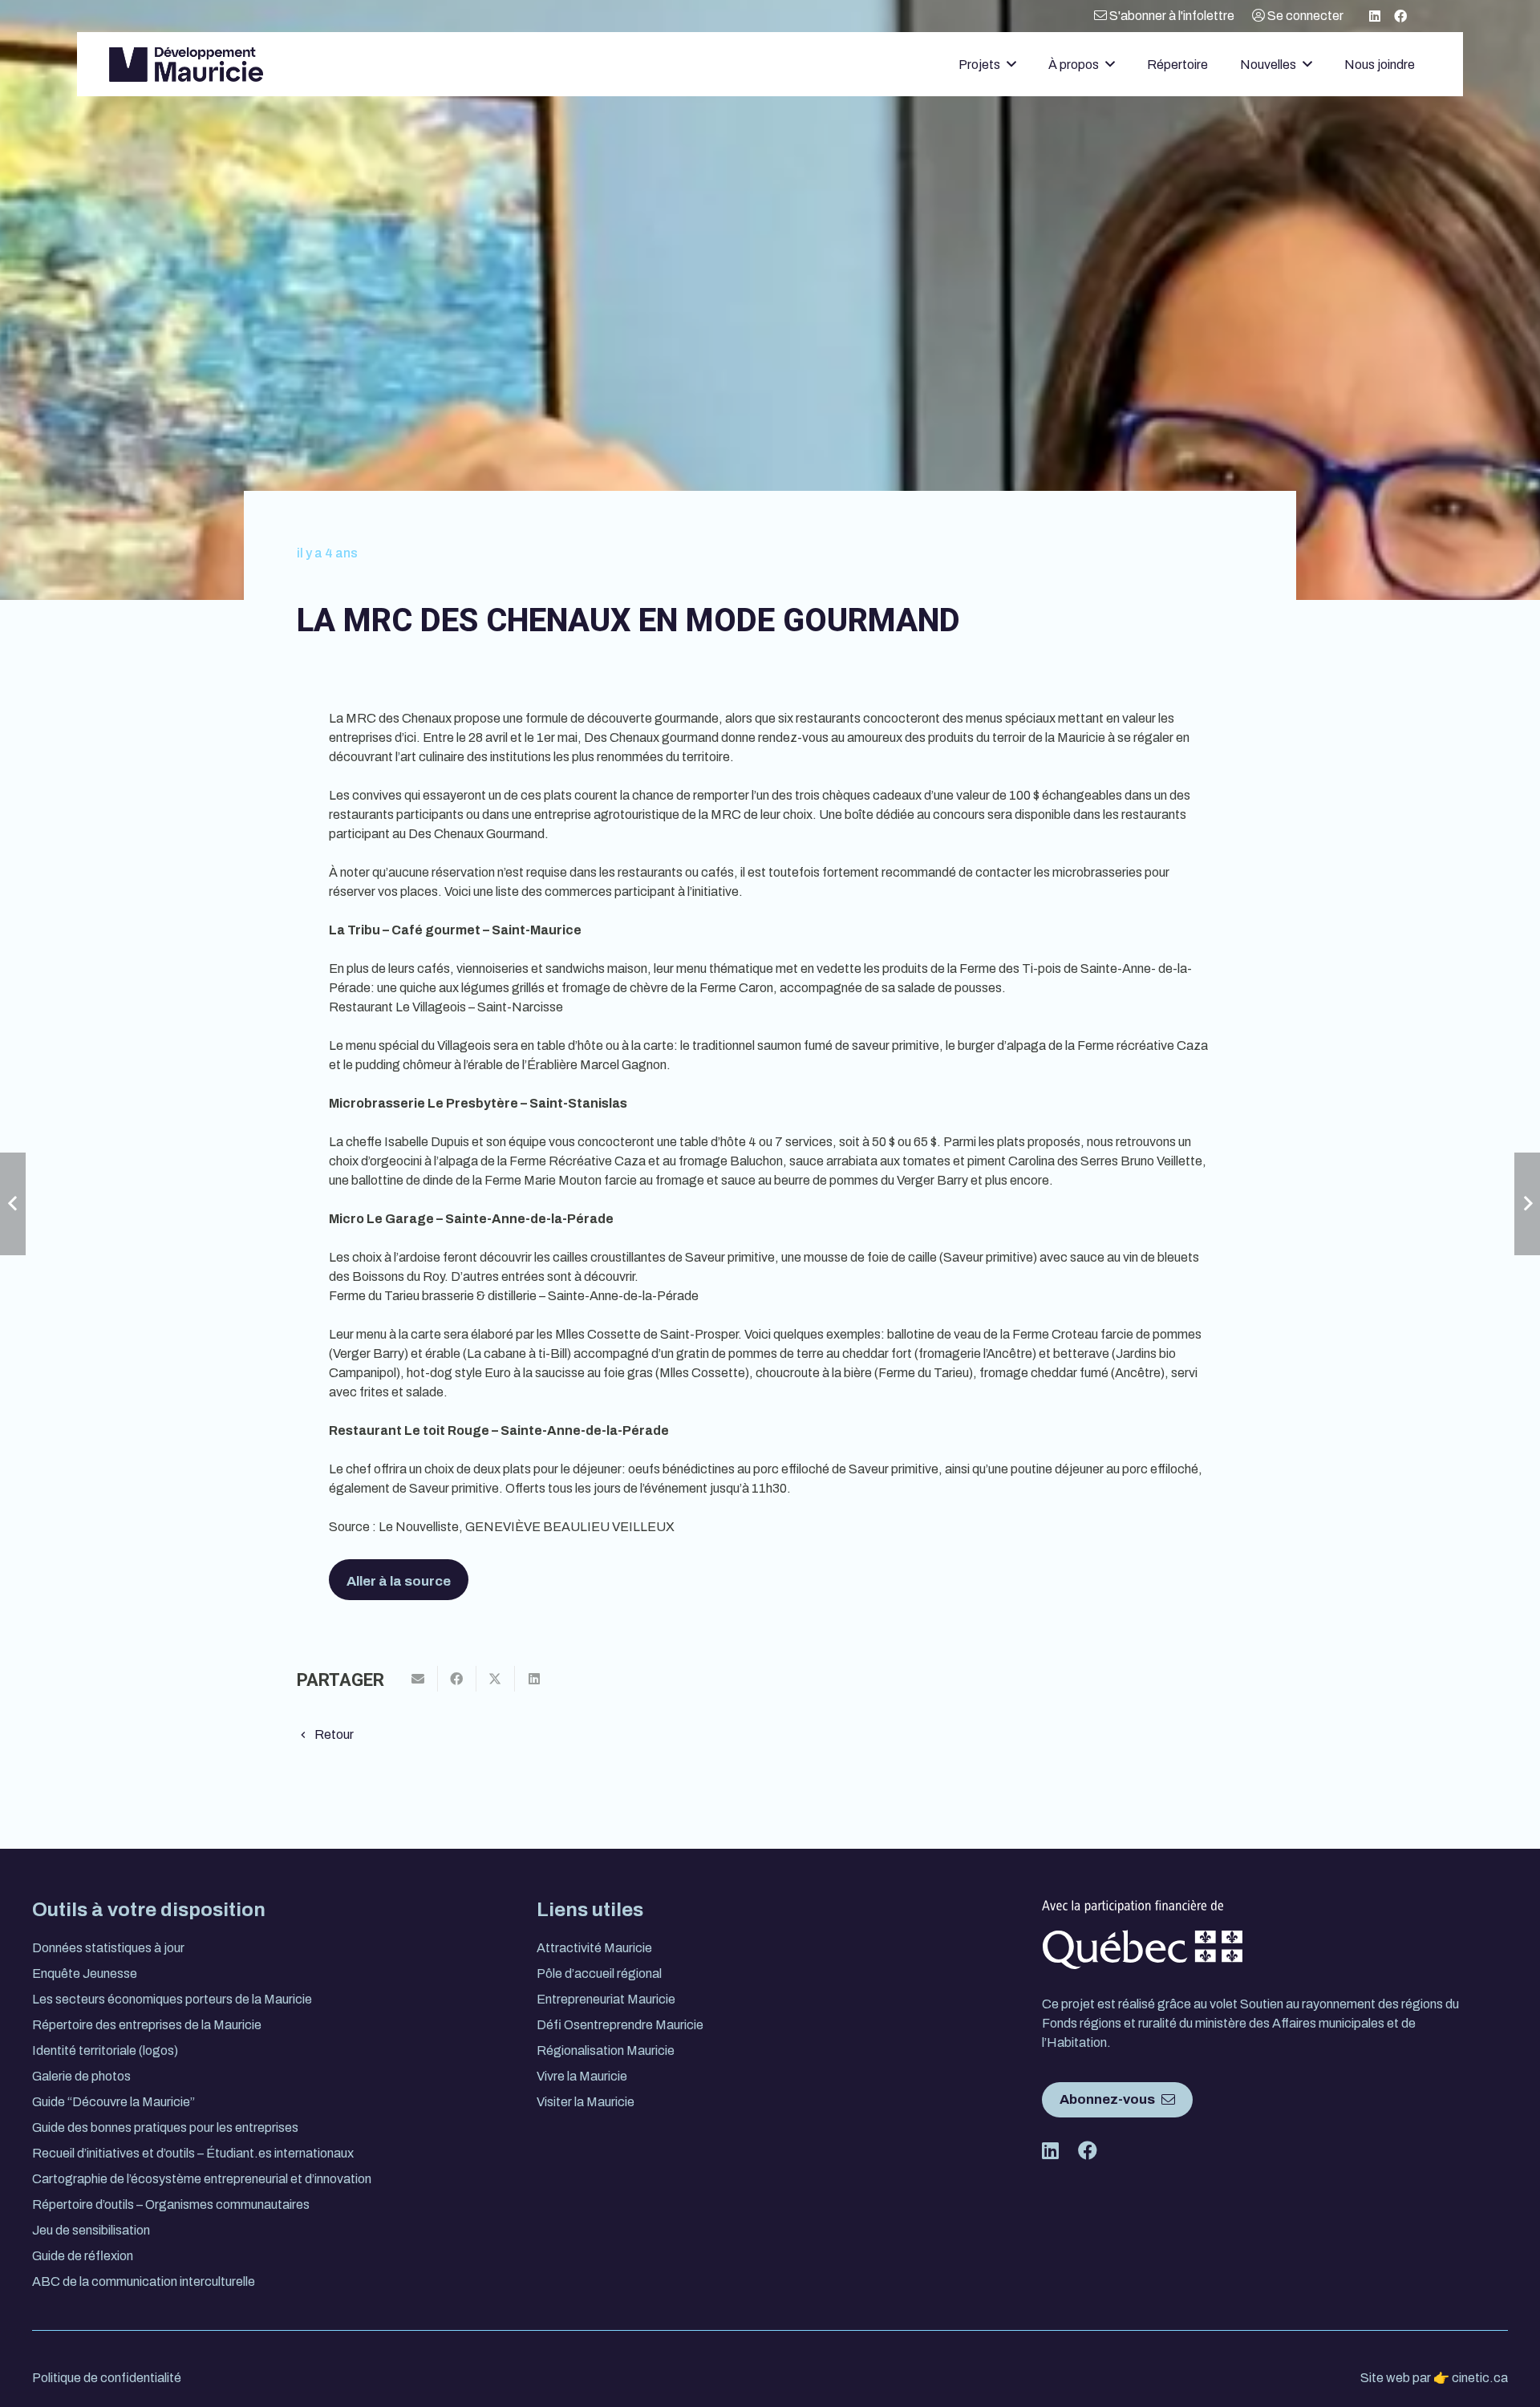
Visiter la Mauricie (586, 2102)
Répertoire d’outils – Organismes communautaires (171, 2204)
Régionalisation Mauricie (606, 2050)
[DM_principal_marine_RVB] (186, 65)
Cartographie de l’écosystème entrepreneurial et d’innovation (202, 2179)
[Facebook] (1400, 16)
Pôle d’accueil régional (599, 1973)
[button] (1011, 64)
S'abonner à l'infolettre (1171, 16)
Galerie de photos (81, 2076)
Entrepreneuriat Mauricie (606, 1999)
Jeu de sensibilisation (91, 2230)
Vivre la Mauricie (582, 2076)
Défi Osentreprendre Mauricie (620, 2025)
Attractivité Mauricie (594, 1948)
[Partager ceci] (457, 1679)
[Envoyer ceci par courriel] (419, 1679)
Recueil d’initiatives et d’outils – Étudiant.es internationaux (193, 2153)
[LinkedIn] (1375, 16)
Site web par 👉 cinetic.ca (1434, 2378)
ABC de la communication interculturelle (144, 2281)
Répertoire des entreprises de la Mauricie (147, 2025)
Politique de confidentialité (107, 2378)
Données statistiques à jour (108, 1948)
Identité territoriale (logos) (105, 2050)
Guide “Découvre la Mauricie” (113, 2102)
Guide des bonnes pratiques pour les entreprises (165, 2127)
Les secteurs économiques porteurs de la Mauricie (172, 1999)
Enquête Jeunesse (85, 1973)
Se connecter (1304, 16)
